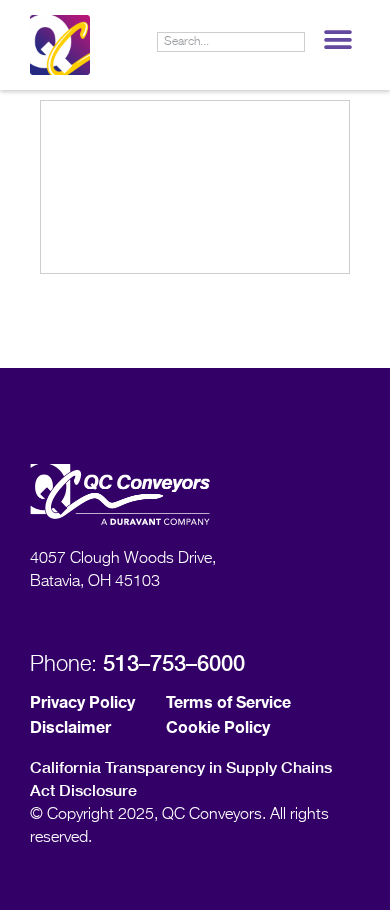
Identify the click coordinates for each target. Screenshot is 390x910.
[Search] (294, 42)
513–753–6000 (174, 663)
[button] (337, 39)
